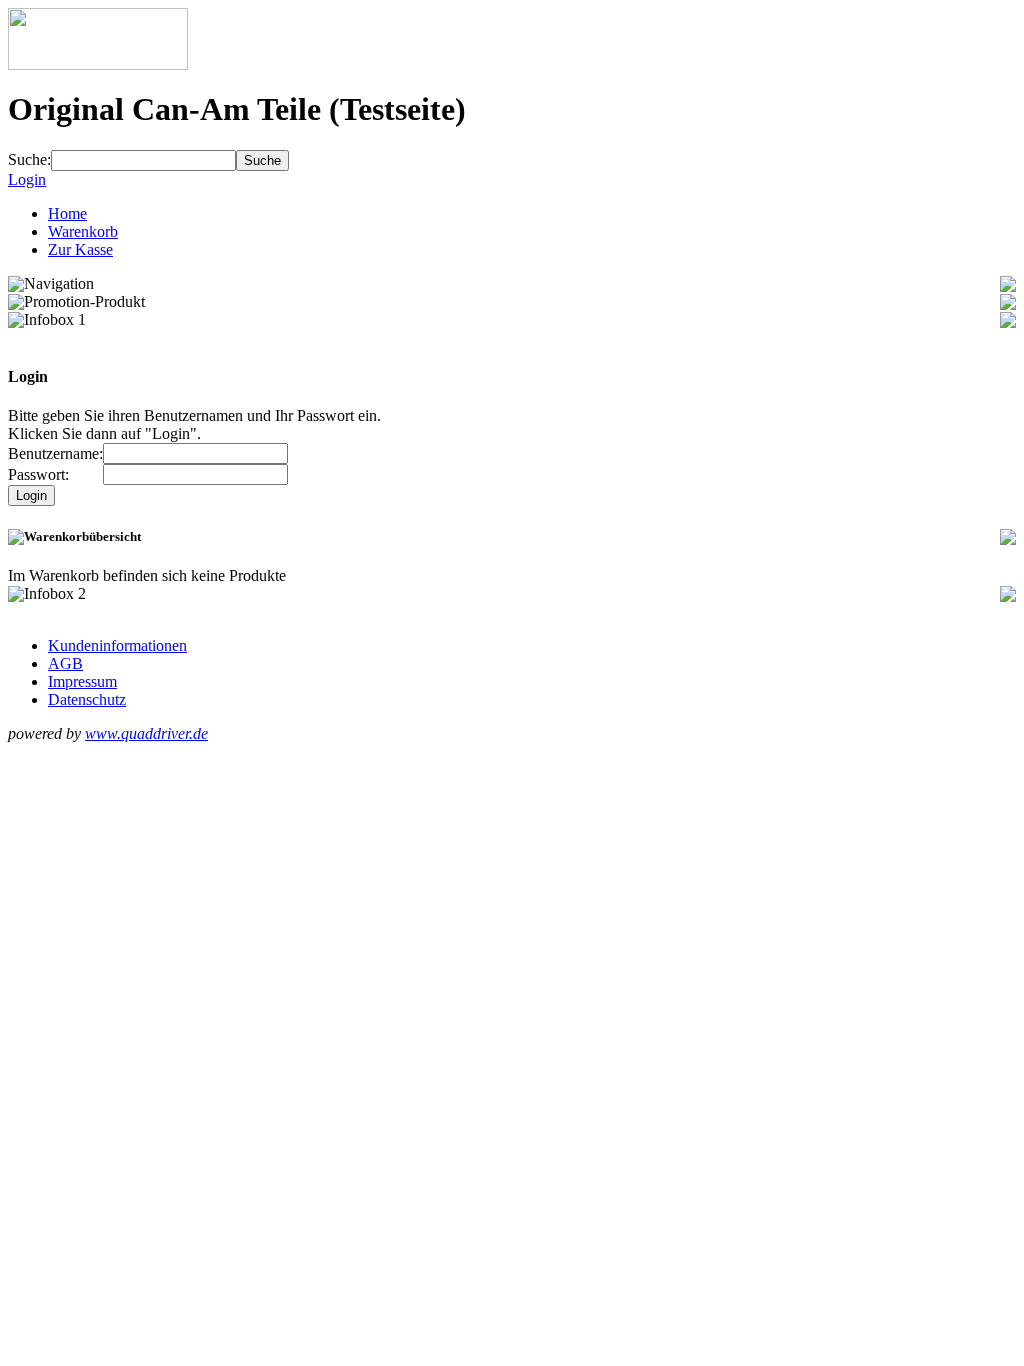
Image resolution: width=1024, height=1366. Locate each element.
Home (67, 213)
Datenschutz (87, 699)
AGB (65, 663)
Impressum (82, 681)
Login (27, 179)
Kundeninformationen (117, 645)
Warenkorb (83, 231)
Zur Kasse (80, 249)
